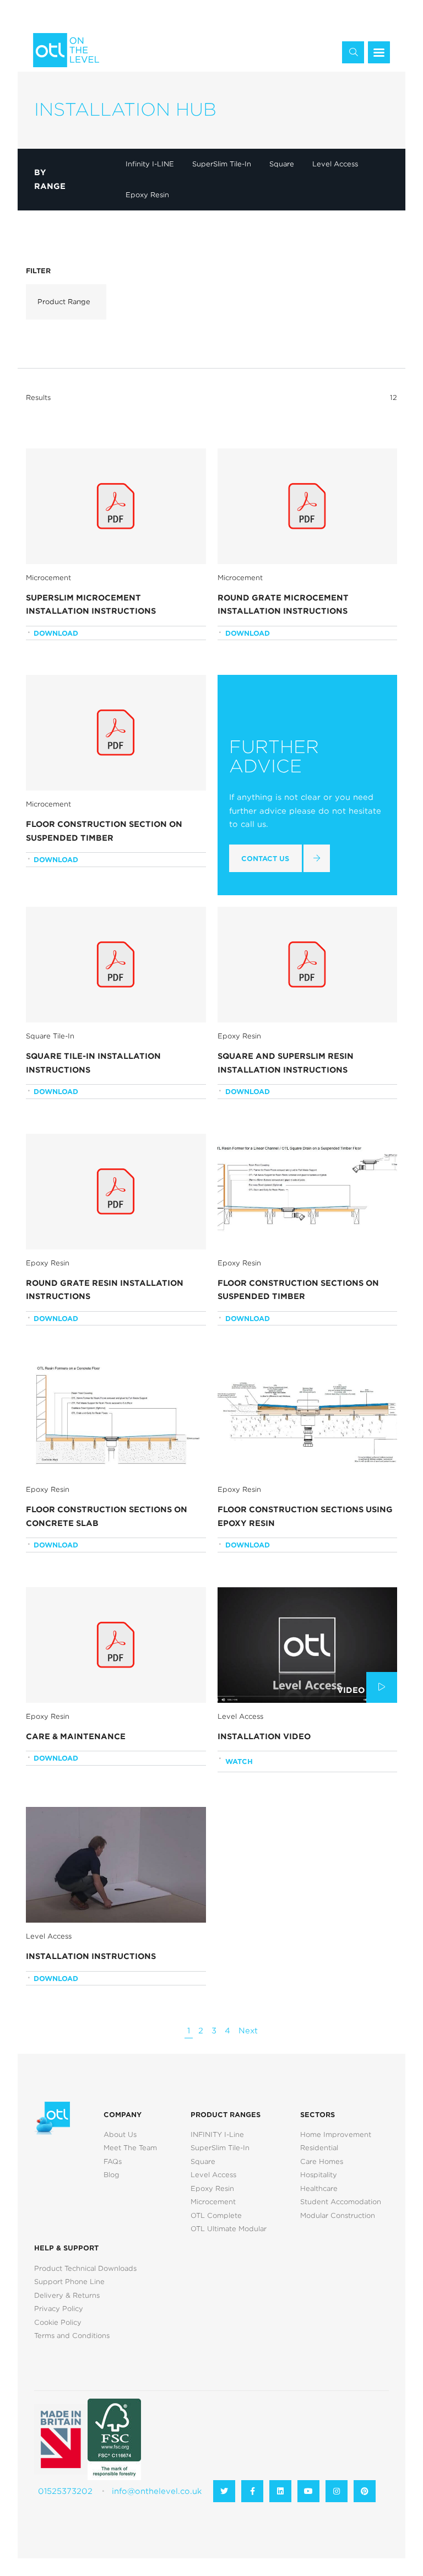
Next (248, 2031)
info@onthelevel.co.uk (157, 2491)
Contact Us (265, 859)
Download (56, 633)
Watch (239, 1761)
